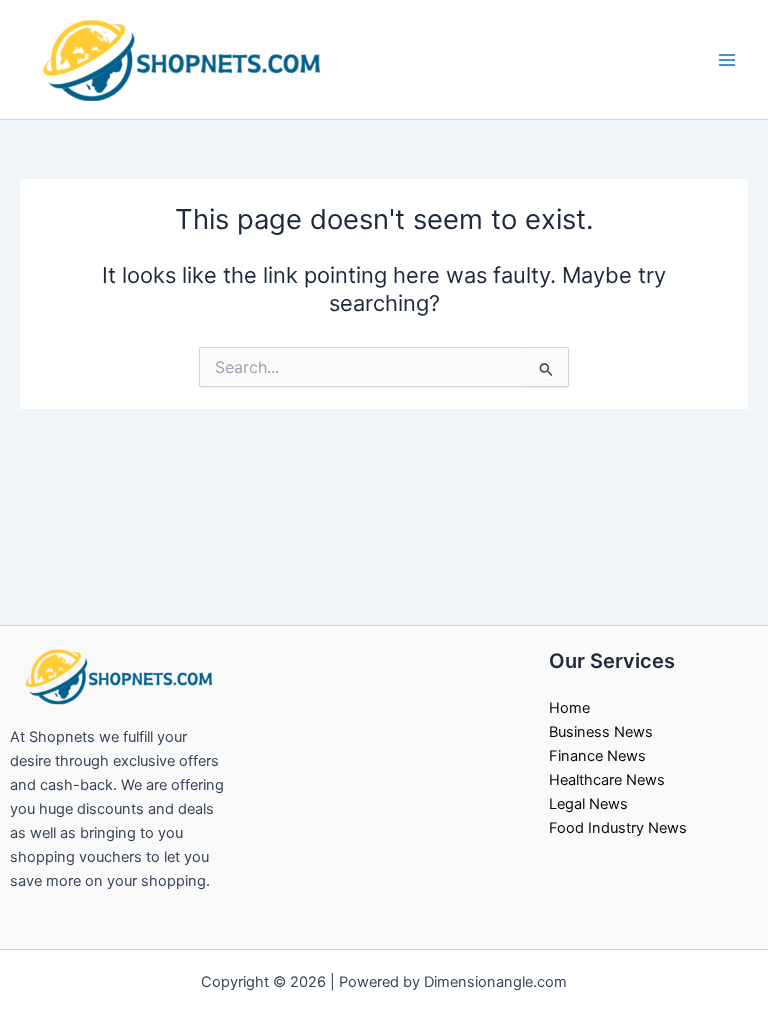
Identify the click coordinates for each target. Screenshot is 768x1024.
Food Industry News (618, 828)
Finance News (597, 756)
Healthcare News (607, 780)
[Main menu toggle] (727, 60)
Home (569, 708)
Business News (601, 732)
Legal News (588, 804)
